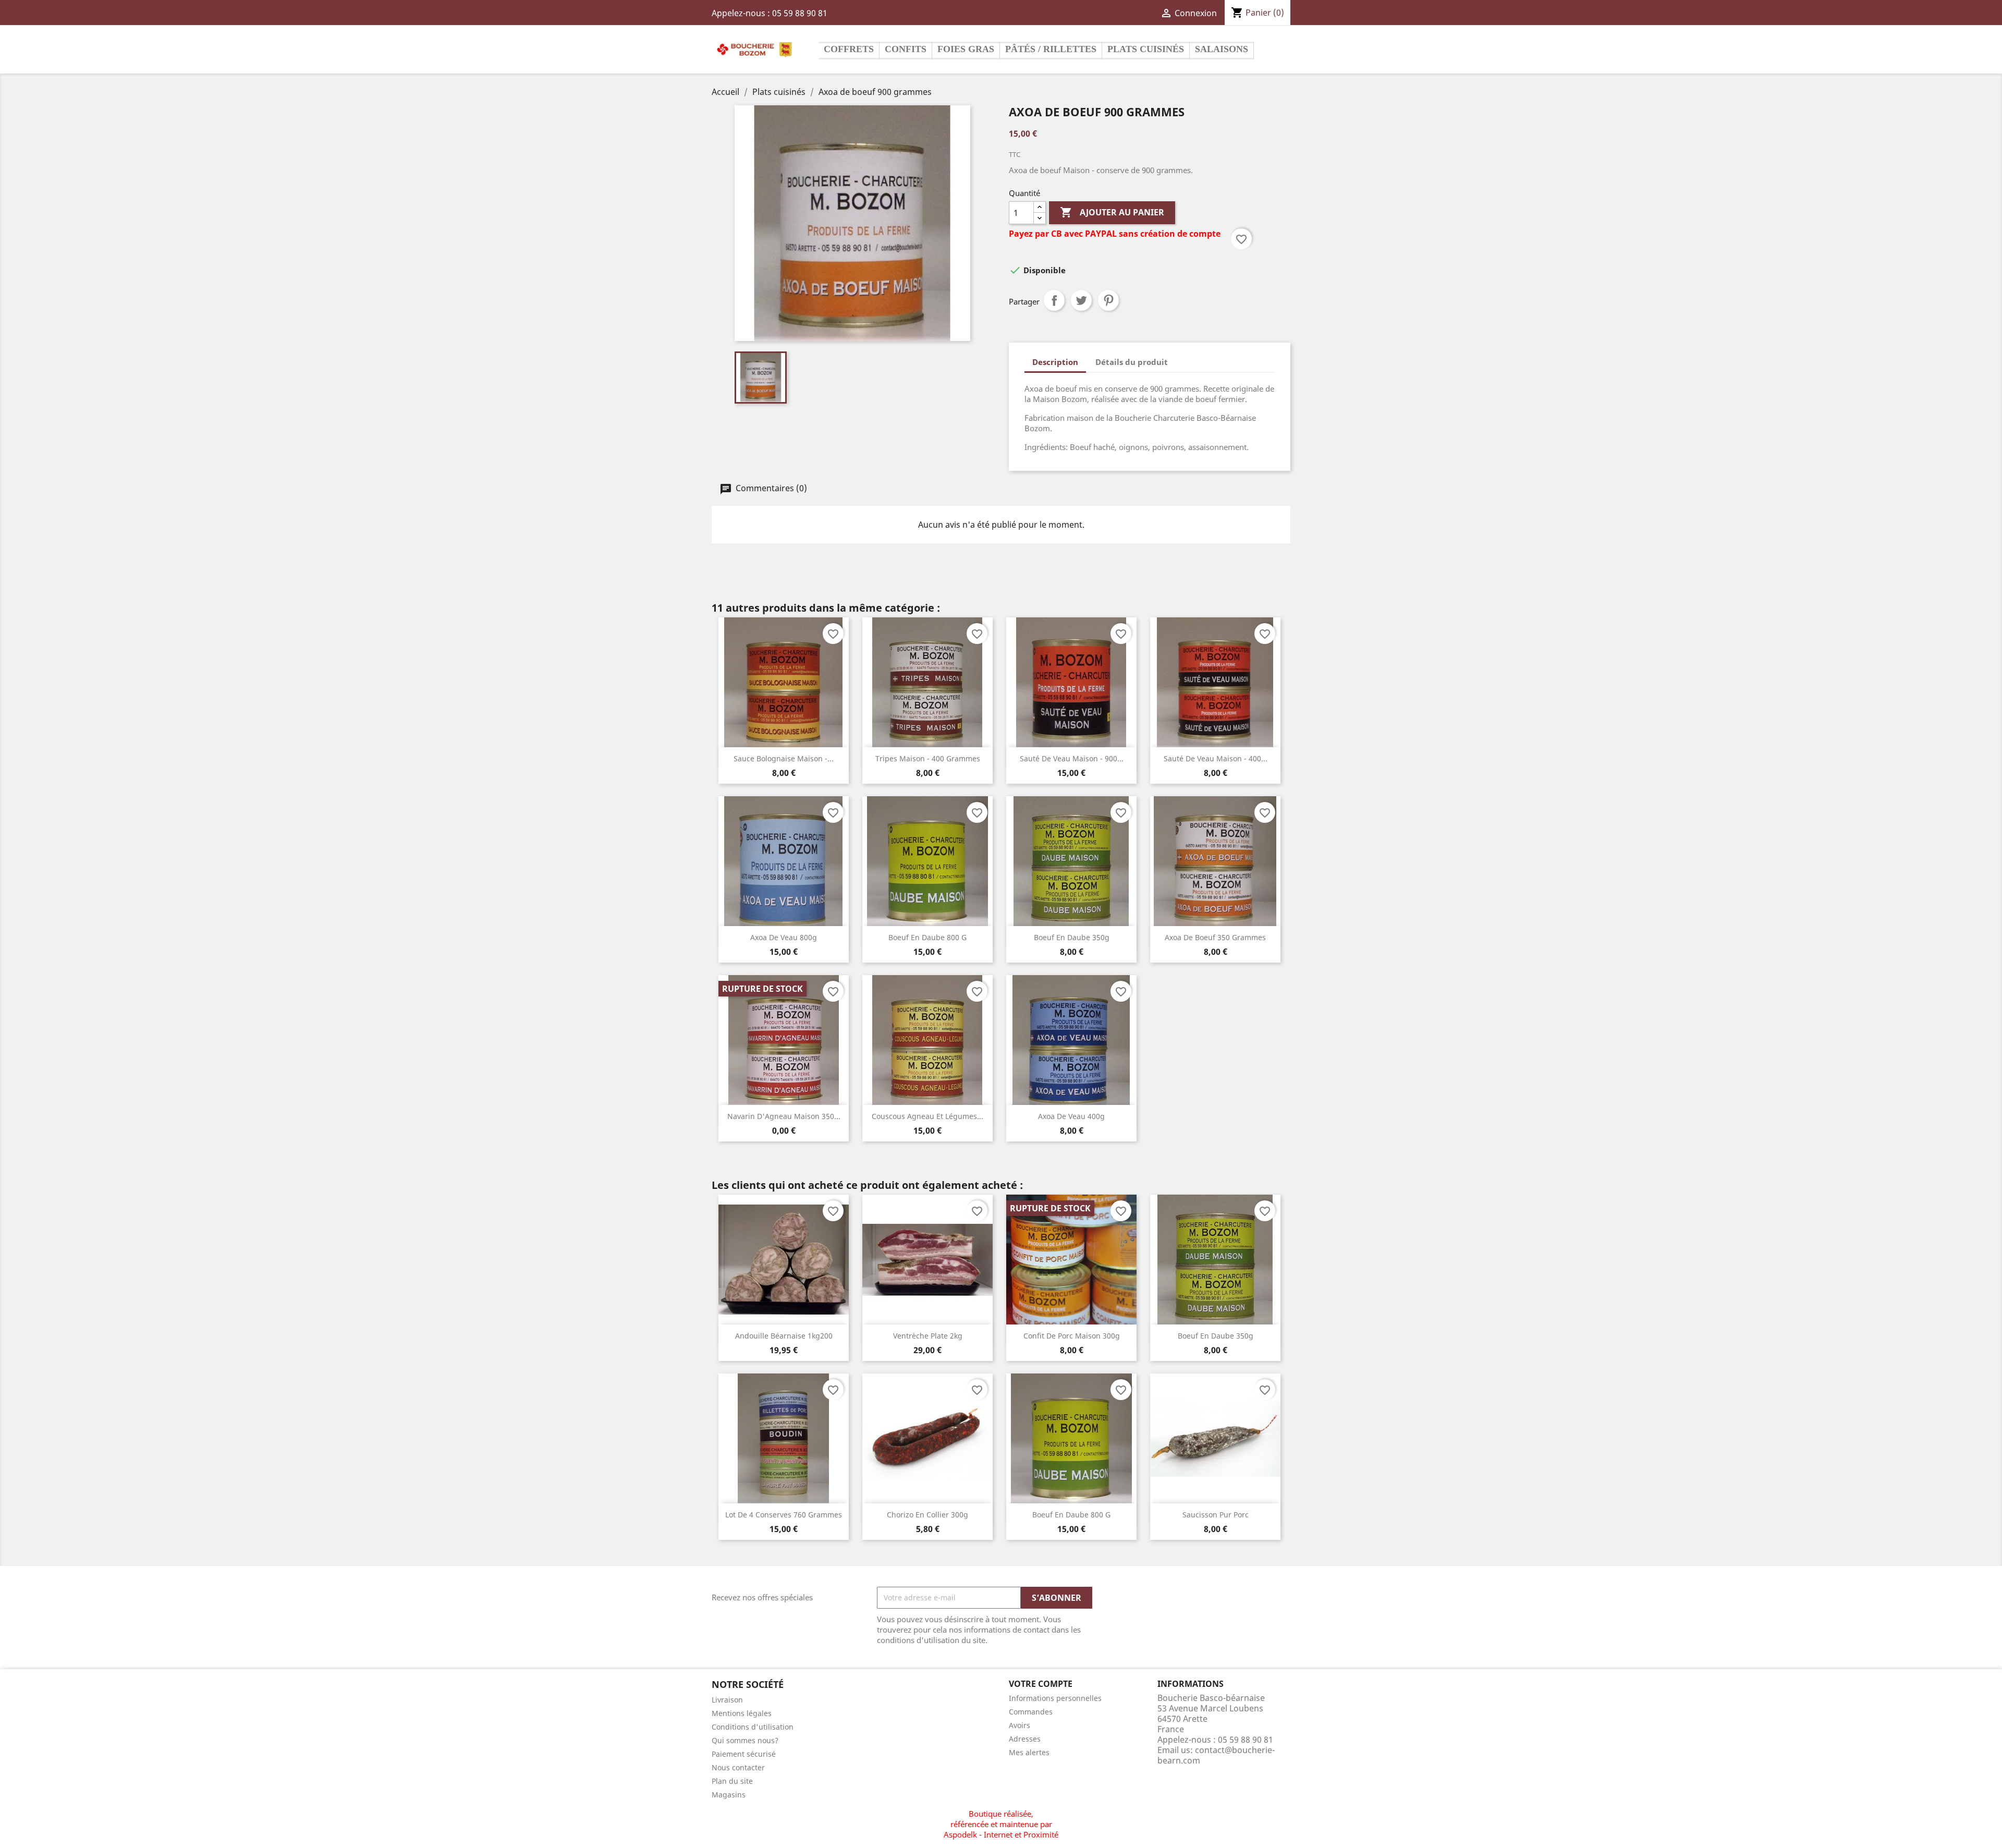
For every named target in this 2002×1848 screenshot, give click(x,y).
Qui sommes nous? (745, 1740)
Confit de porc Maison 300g (1072, 1336)
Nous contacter (738, 1767)
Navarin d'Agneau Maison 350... (784, 1116)
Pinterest (1108, 300)
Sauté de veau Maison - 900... (1072, 758)
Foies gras (966, 49)
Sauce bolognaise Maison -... (784, 758)
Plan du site (732, 1781)
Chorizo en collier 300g (927, 1515)
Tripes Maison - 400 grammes (928, 758)
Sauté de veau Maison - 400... (1216, 758)
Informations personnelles (1055, 1698)
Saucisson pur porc (1216, 1515)
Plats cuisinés (1146, 49)
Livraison (727, 1700)
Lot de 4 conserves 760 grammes (784, 1515)
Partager (1054, 300)
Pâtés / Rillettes (1051, 49)
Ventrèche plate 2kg (928, 1336)
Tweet (1081, 300)
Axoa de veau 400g (1071, 1116)
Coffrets (849, 49)
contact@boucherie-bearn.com (1216, 1755)
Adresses (1025, 1739)
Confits (906, 49)
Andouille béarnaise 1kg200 (784, 1336)
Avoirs (1020, 1725)
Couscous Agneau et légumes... (927, 1116)
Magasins (729, 1795)
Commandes (1031, 1712)
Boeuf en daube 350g (1072, 937)
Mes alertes (1029, 1752)
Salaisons (1222, 49)
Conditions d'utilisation (753, 1727)
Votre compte (1041, 1684)
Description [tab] (1055, 362)
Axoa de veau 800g (784, 937)
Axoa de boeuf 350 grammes (1215, 937)
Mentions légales (742, 1713)
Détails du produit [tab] (1132, 362)
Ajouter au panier (1112, 212)
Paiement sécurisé (744, 1754)
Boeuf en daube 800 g (927, 937)
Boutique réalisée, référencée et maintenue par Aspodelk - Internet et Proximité (1001, 1824)
